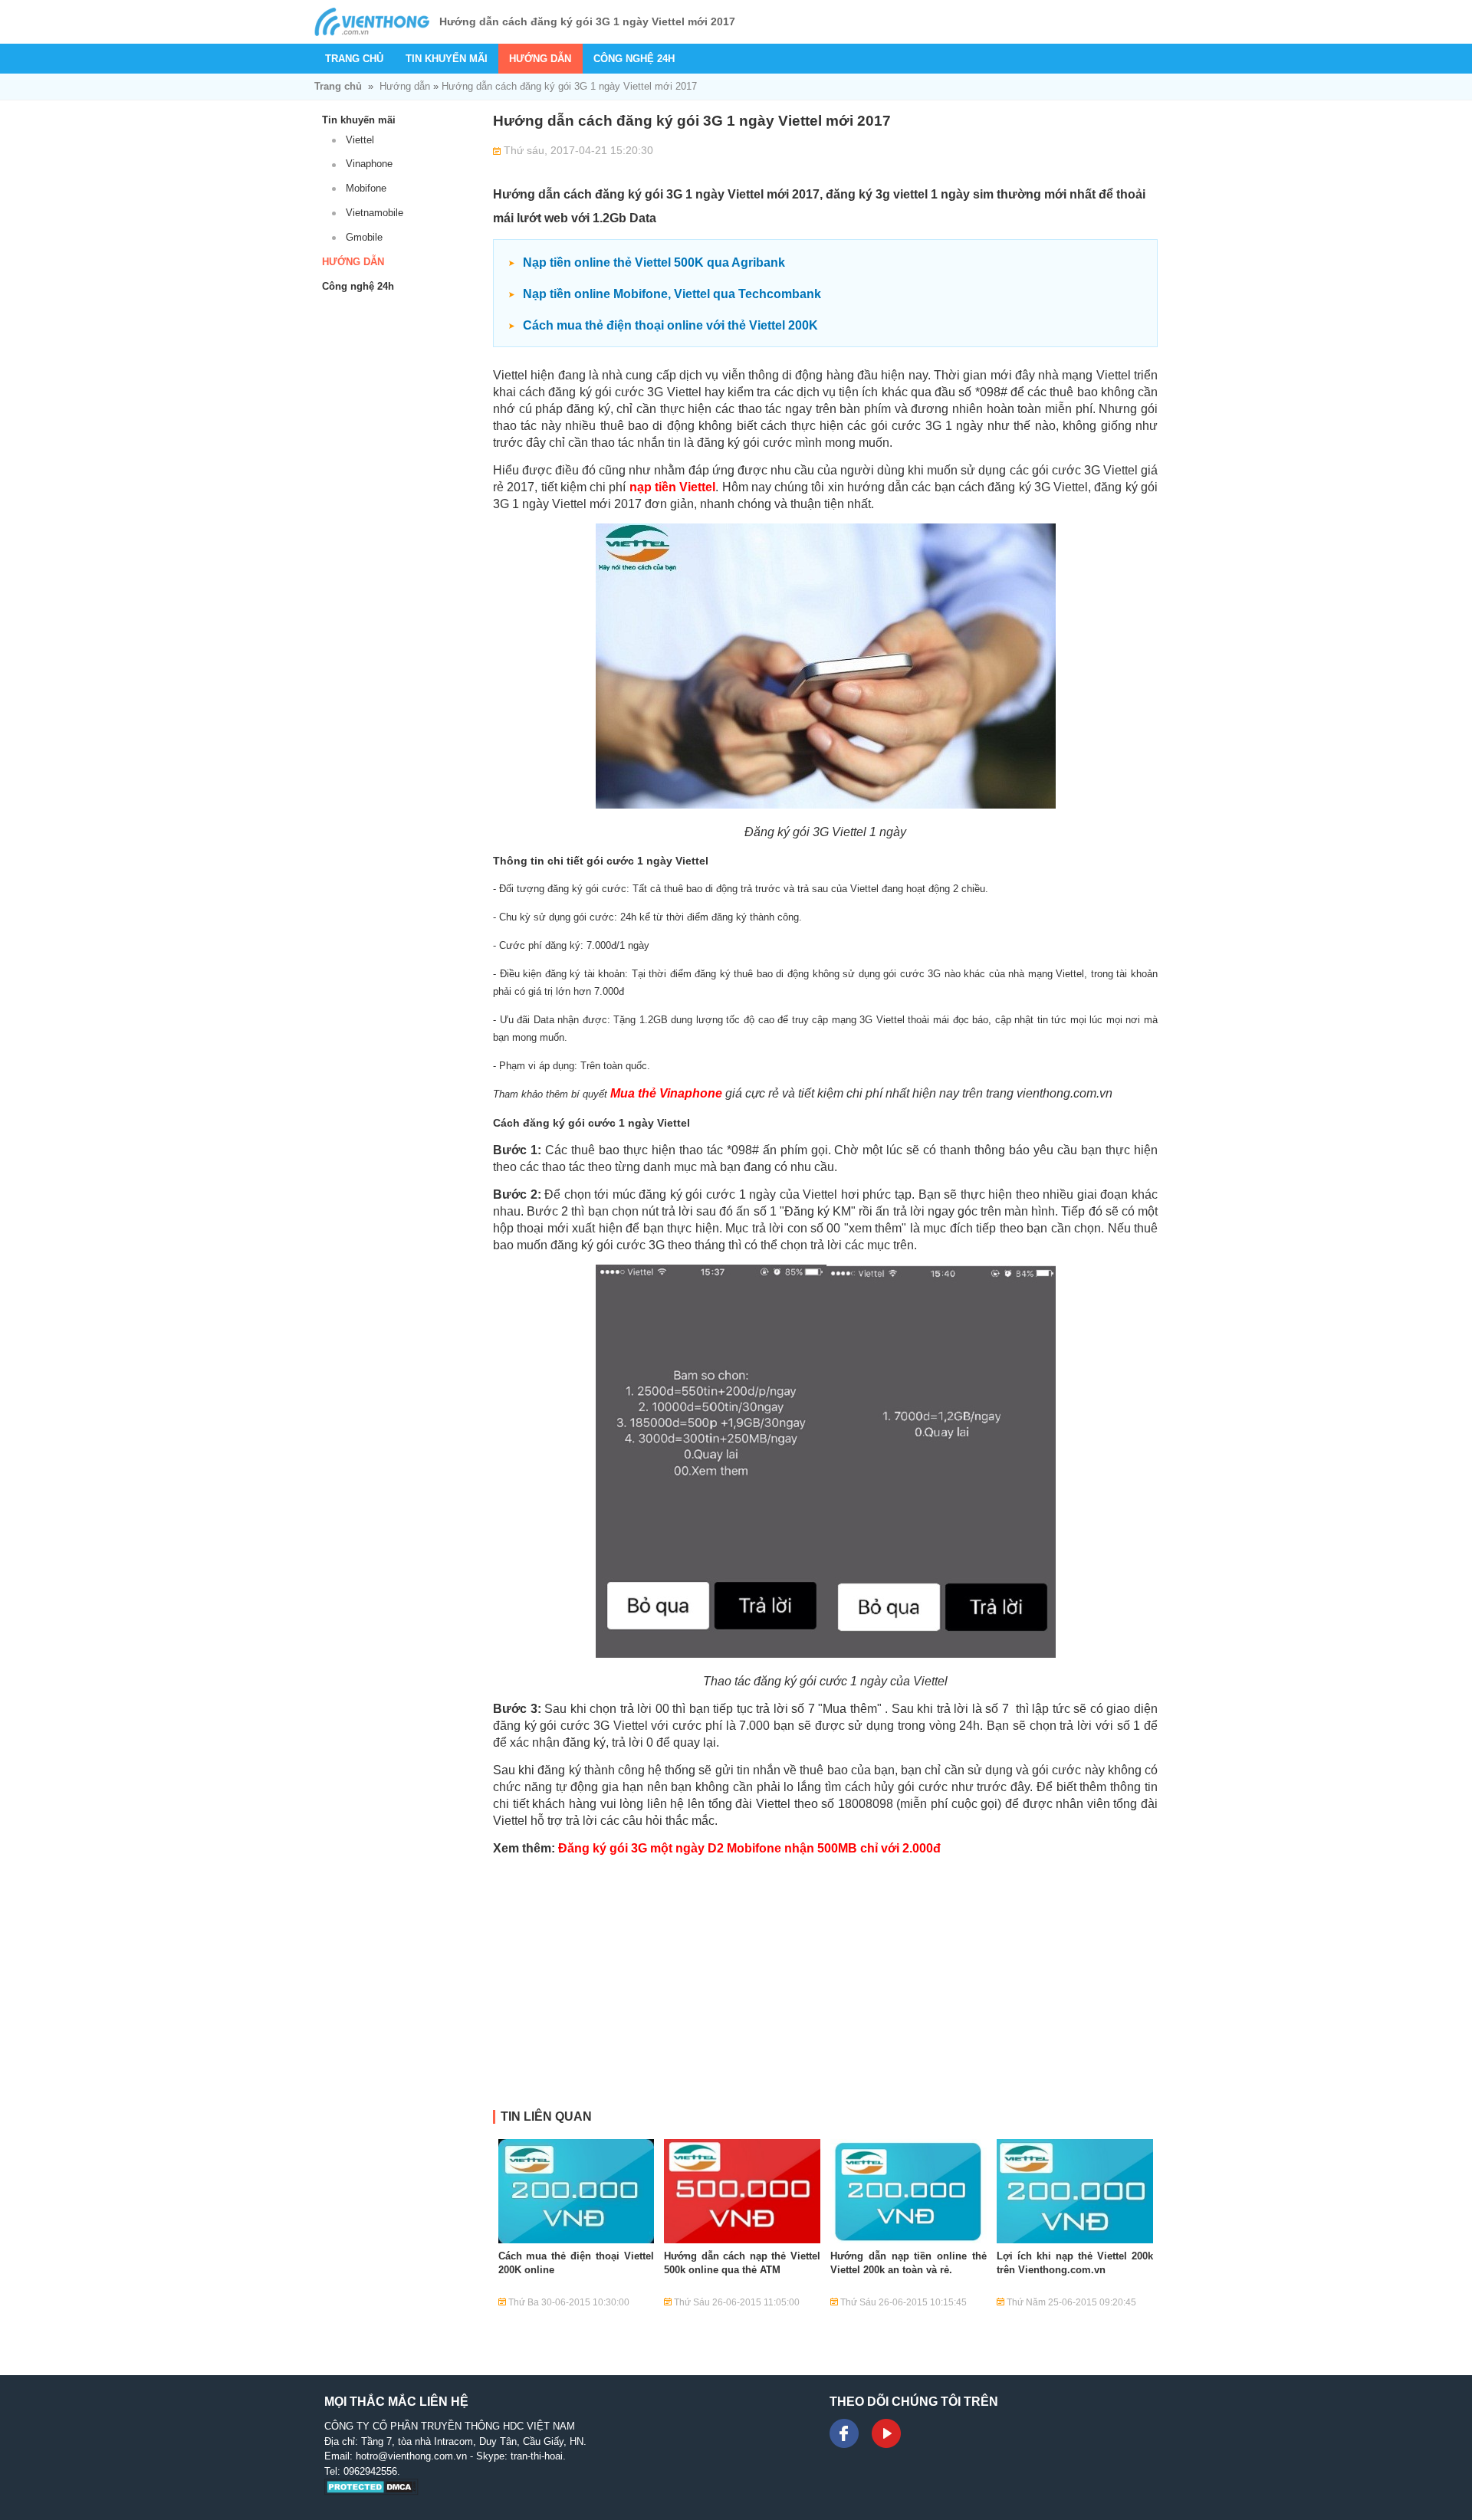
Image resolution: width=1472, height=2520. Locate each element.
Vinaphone (369, 164)
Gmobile (364, 237)
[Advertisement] (825, 2003)
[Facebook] (844, 2433)
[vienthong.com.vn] (372, 22)
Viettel (360, 140)
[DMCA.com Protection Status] (371, 2492)
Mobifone (366, 188)
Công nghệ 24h (634, 59)
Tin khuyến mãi (447, 59)
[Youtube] (886, 2433)
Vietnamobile (375, 213)
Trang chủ (354, 59)
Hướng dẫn (540, 59)
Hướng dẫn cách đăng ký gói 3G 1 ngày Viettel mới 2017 (569, 86)
